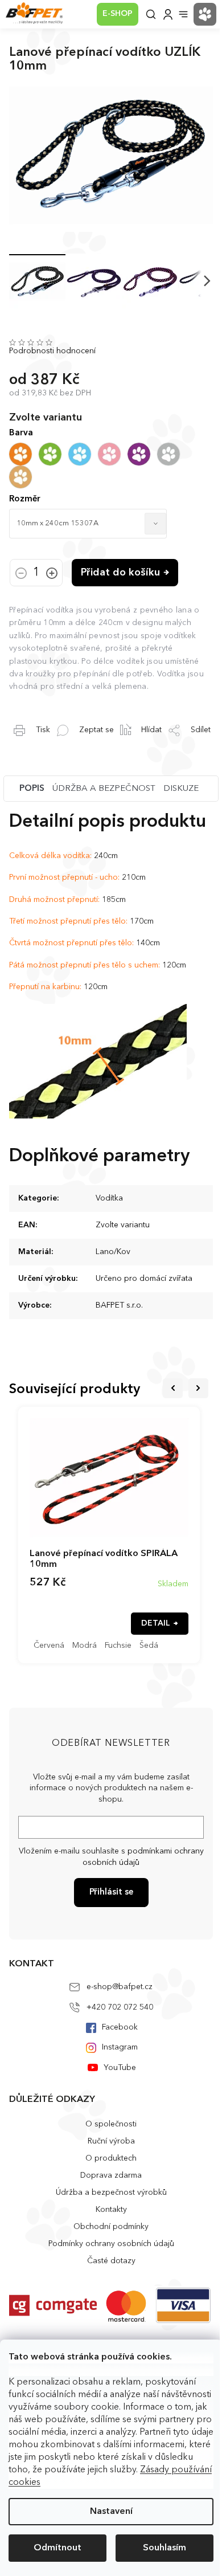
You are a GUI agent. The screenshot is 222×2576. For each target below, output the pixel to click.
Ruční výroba (111, 2141)
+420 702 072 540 (120, 2007)
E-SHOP (118, 14)
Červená (49, 1646)
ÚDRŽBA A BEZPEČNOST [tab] (104, 789)
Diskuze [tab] (181, 789)
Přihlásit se (111, 1893)
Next (198, 1388)
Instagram (120, 2047)
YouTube (120, 2068)
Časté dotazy (111, 2261)
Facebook (120, 2027)
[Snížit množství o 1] (21, 574)
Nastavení (111, 2512)
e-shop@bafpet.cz (120, 1987)
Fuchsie (118, 1646)
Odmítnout (57, 2548)
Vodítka (109, 1198)
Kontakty (111, 2210)
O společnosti (111, 2124)
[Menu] (183, 14)
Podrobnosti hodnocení (52, 351)
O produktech (111, 2158)
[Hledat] (151, 14)
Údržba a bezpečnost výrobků (111, 2193)
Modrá (85, 1646)
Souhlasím (165, 2548)
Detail (156, 1623)
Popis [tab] (32, 789)
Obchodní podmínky (111, 2227)
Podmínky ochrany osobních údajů (111, 2244)
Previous (173, 1388)
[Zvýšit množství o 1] (52, 574)
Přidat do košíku (120, 573)
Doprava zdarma (111, 2175)
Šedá (149, 1646)
